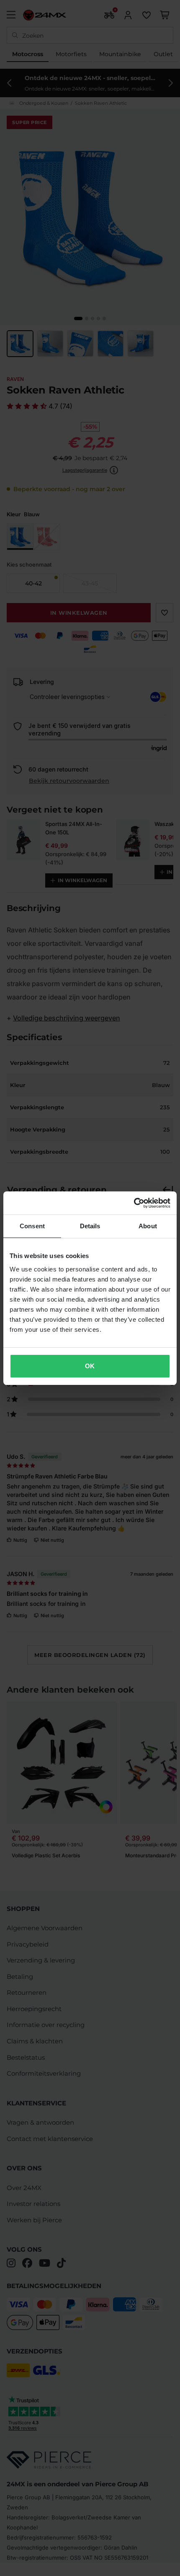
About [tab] (148, 1226)
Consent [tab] (32, 1226)
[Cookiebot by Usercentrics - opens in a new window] (134, 1203)
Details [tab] (90, 1226)
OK (90, 1366)
